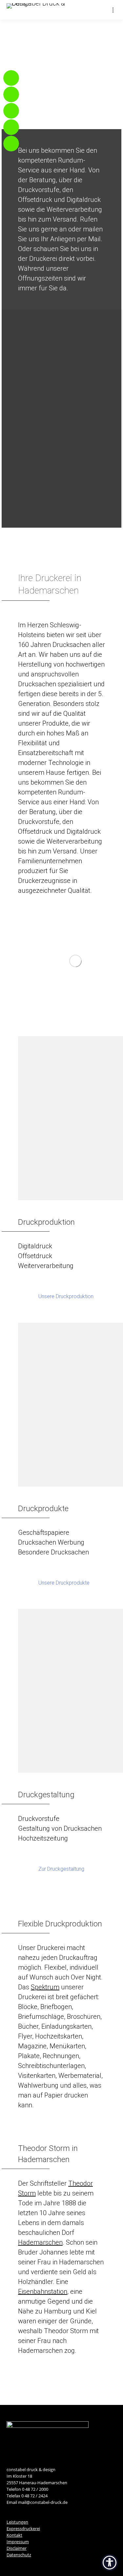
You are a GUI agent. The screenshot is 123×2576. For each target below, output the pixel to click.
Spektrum (45, 1987)
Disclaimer (17, 2548)
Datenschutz (19, 2555)
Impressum (18, 2542)
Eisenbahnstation (43, 2292)
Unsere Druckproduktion (66, 1296)
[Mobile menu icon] (113, 10)
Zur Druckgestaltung (61, 1869)
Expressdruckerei (23, 2528)
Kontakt (14, 2535)
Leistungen (17, 2522)
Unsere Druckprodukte (64, 1583)
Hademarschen (40, 2242)
